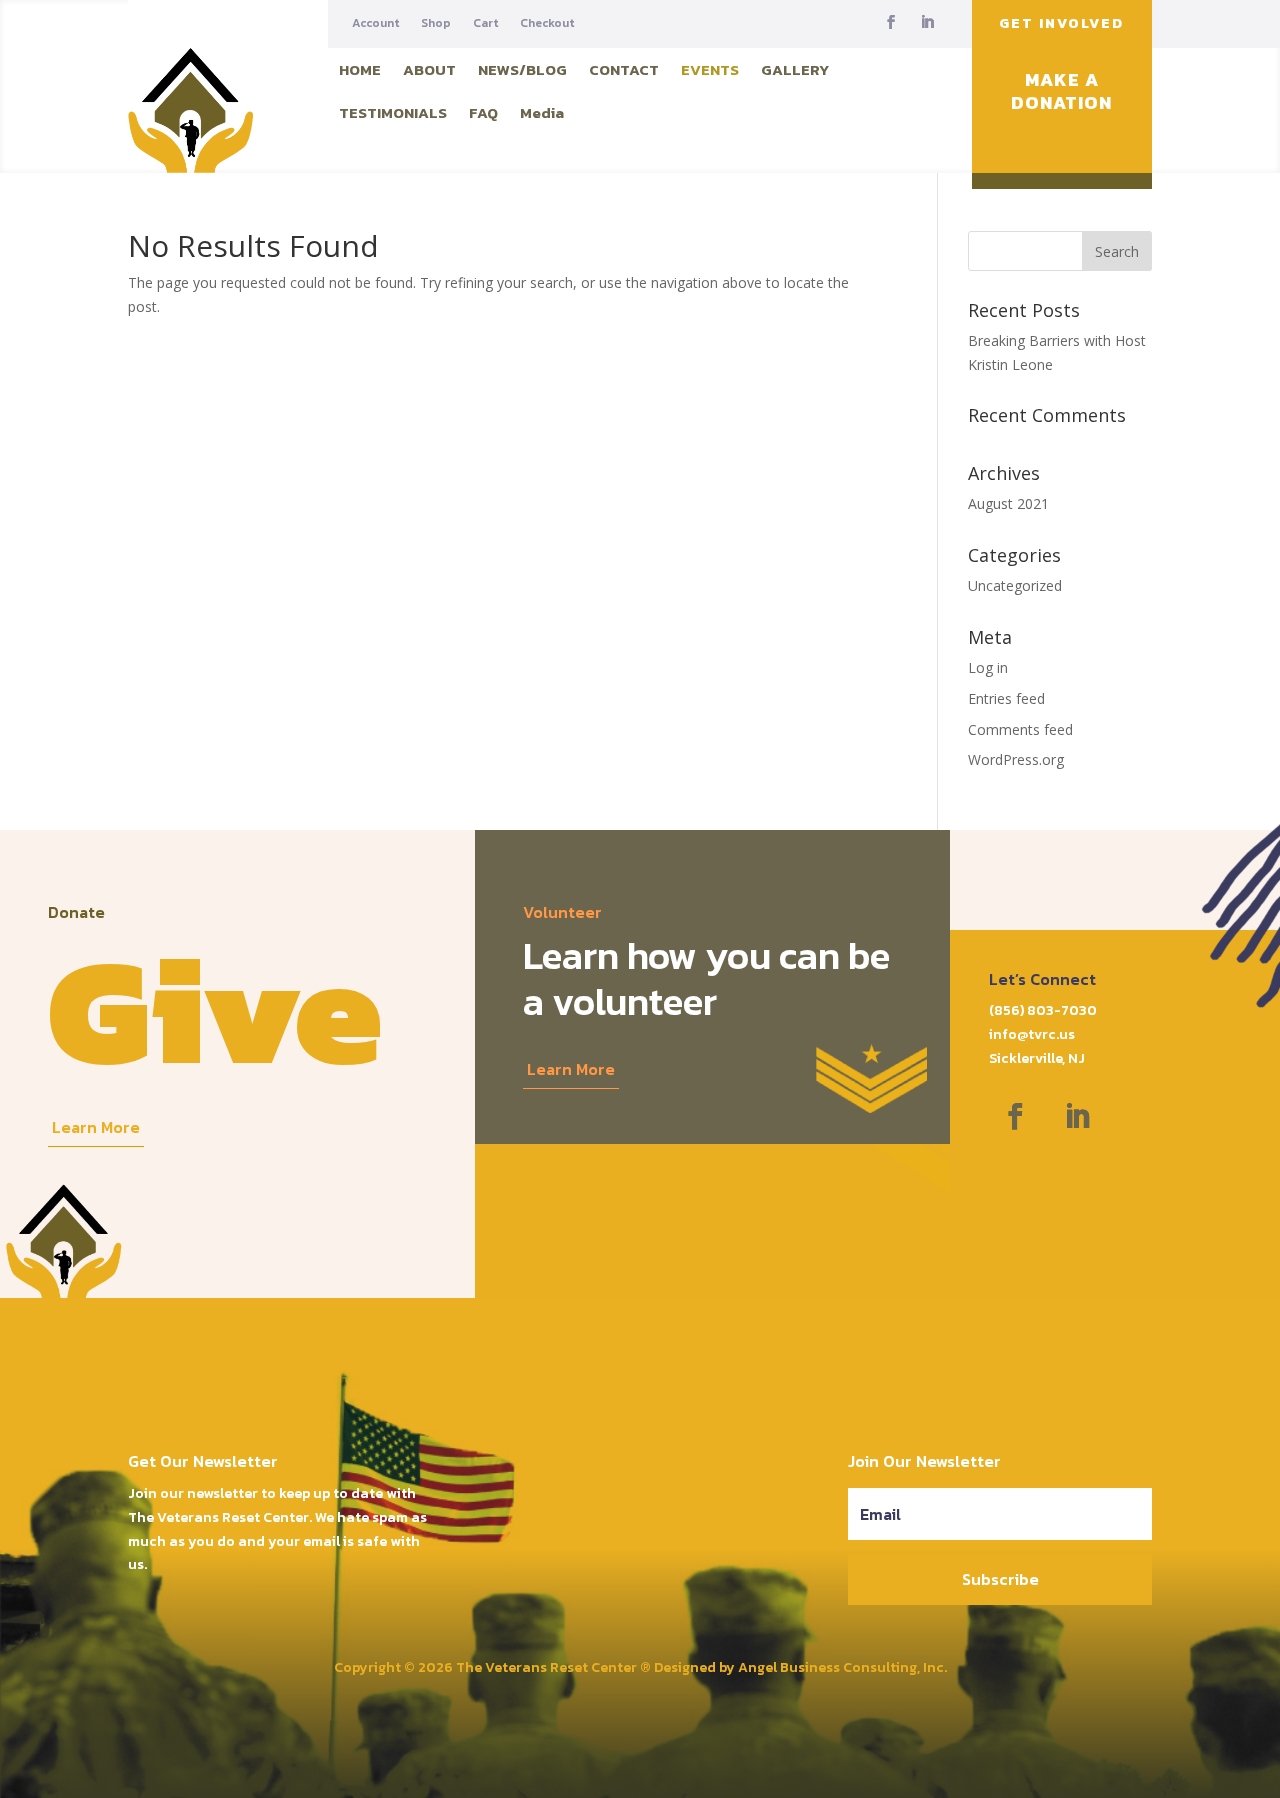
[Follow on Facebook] (891, 22)
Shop (436, 23)
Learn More (96, 1127)
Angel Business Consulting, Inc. (842, 1667)
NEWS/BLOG (522, 69)
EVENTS (710, 69)
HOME (360, 69)
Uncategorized (1015, 585)
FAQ (483, 112)
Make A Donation (1061, 91)
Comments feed (1020, 729)
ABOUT (429, 69)
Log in (988, 667)
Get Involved (1061, 23)
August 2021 (1008, 503)
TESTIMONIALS (393, 112)
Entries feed (1006, 698)
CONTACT (624, 69)
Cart (485, 23)
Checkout (547, 23)
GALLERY (795, 69)
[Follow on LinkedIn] (927, 22)
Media (542, 112)
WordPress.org (1016, 759)
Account (375, 23)
